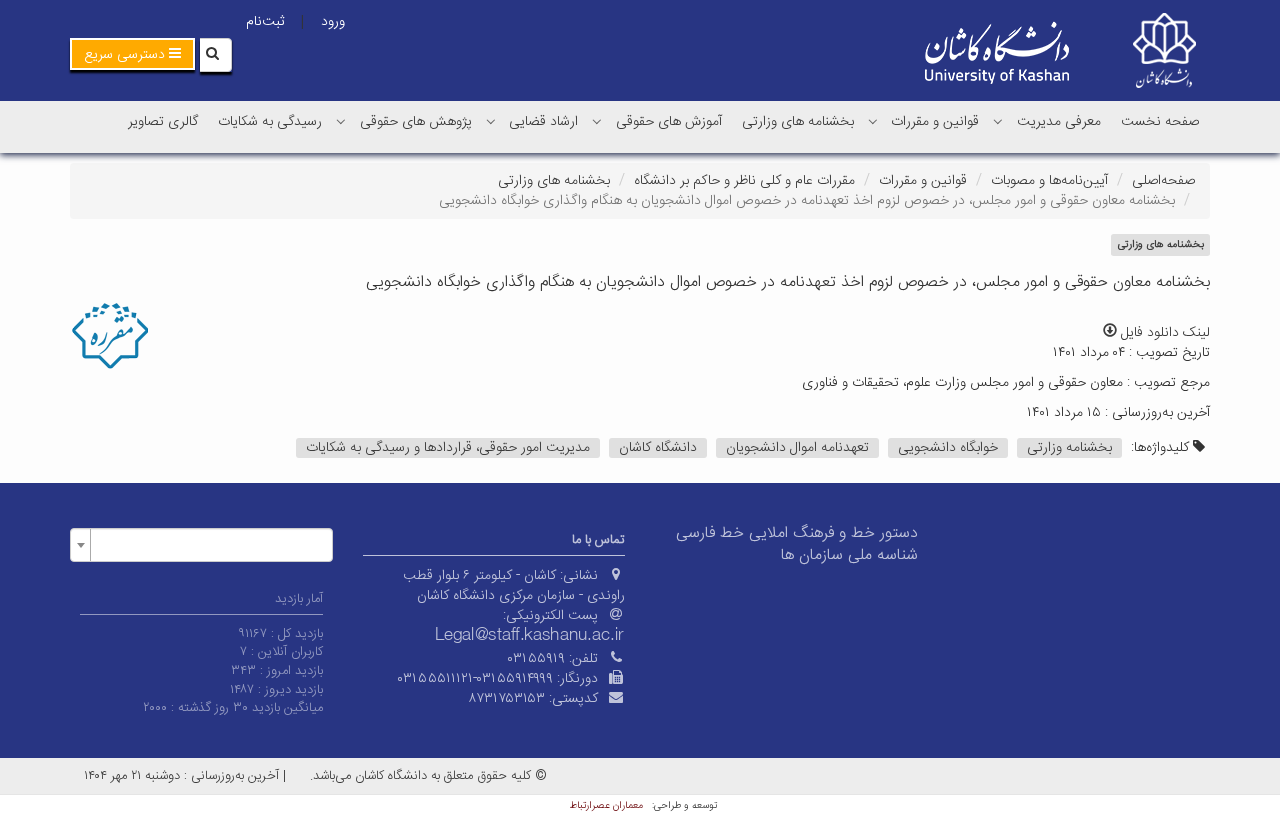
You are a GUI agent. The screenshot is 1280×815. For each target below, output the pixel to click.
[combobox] (201, 545)
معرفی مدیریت (1059, 122)
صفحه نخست (1160, 122)
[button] (132, 54)
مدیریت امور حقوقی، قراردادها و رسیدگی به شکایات (448, 448)
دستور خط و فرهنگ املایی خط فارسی (797, 533)
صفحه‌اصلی (1163, 181)
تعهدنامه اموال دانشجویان (797, 448)
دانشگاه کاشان (658, 448)
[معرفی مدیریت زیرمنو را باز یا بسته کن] (998, 121)
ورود (333, 22)
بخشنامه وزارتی (1069, 448)
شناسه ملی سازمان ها (849, 555)
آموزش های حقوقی (669, 122)
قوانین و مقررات (935, 122)
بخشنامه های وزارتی (798, 122)
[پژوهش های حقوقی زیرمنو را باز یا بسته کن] (341, 121)
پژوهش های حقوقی (416, 122)
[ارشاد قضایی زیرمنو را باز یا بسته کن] (491, 121)
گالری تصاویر (163, 122)
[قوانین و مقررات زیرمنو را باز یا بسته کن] (873, 121)
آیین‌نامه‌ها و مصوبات (1049, 181)
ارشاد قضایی (543, 122)
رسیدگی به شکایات (270, 122)
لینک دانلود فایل (1163, 333)
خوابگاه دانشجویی (948, 448)
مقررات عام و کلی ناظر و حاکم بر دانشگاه (744, 181)
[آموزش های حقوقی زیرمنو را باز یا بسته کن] (597, 121)
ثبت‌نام (265, 22)
